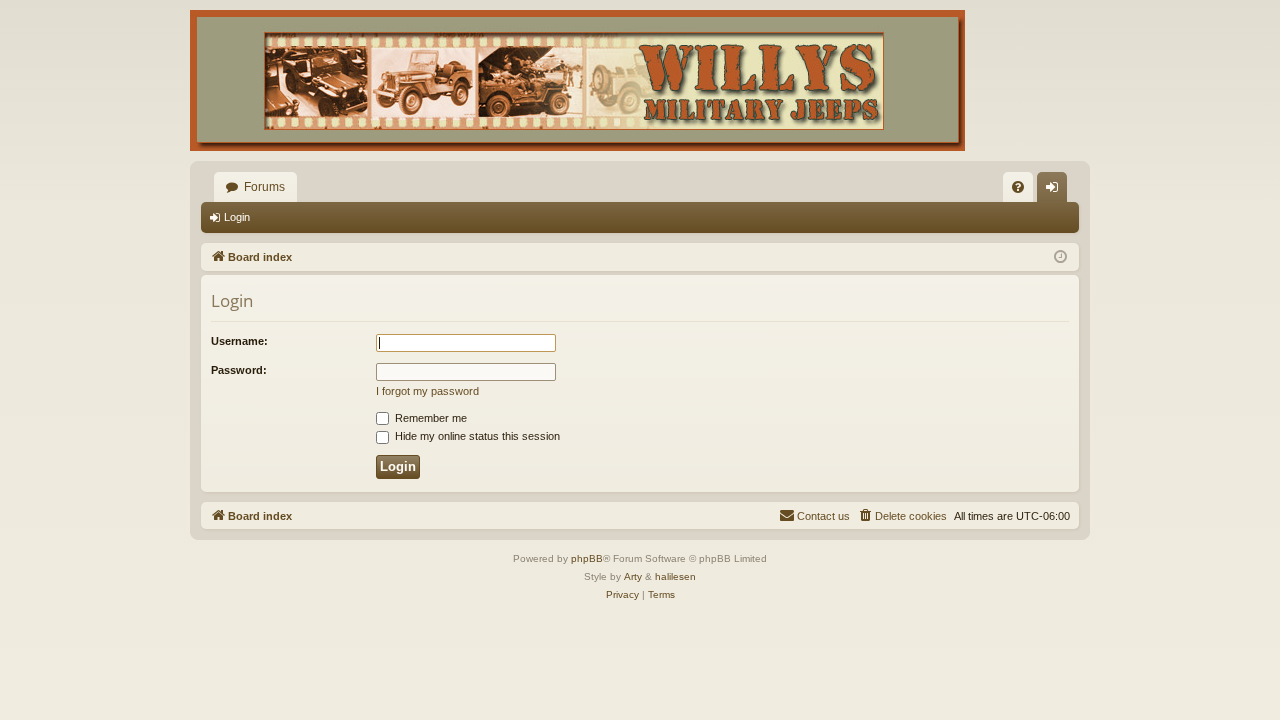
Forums (264, 187)
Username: (239, 341)
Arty (633, 576)
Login (237, 217)
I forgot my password (427, 391)
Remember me (429, 418)
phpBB (587, 558)
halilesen (675, 576)
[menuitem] (1018, 187)
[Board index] (577, 80)
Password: (239, 370)
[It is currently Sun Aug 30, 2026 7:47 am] (1060, 257)
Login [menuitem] (1056, 191)
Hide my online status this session (476, 436)
